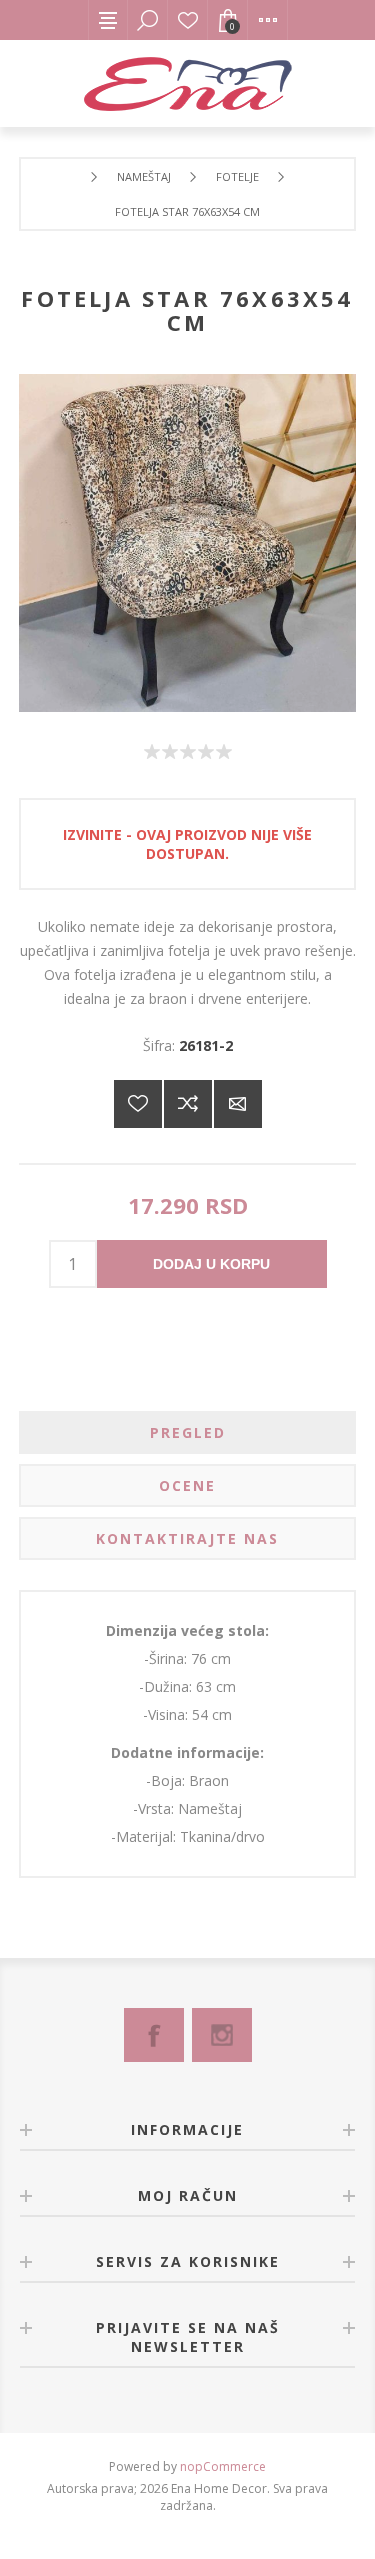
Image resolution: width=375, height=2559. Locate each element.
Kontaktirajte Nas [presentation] (187, 1538)
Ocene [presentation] (187, 1485)
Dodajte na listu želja (138, 1104)
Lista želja (188, 20)
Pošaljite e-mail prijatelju (238, 1104)
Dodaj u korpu (211, 1264)
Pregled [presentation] (188, 1432)
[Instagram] (222, 2035)
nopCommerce (223, 2466)
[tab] (188, 1432)
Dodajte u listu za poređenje (188, 1104)
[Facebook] (154, 2035)
